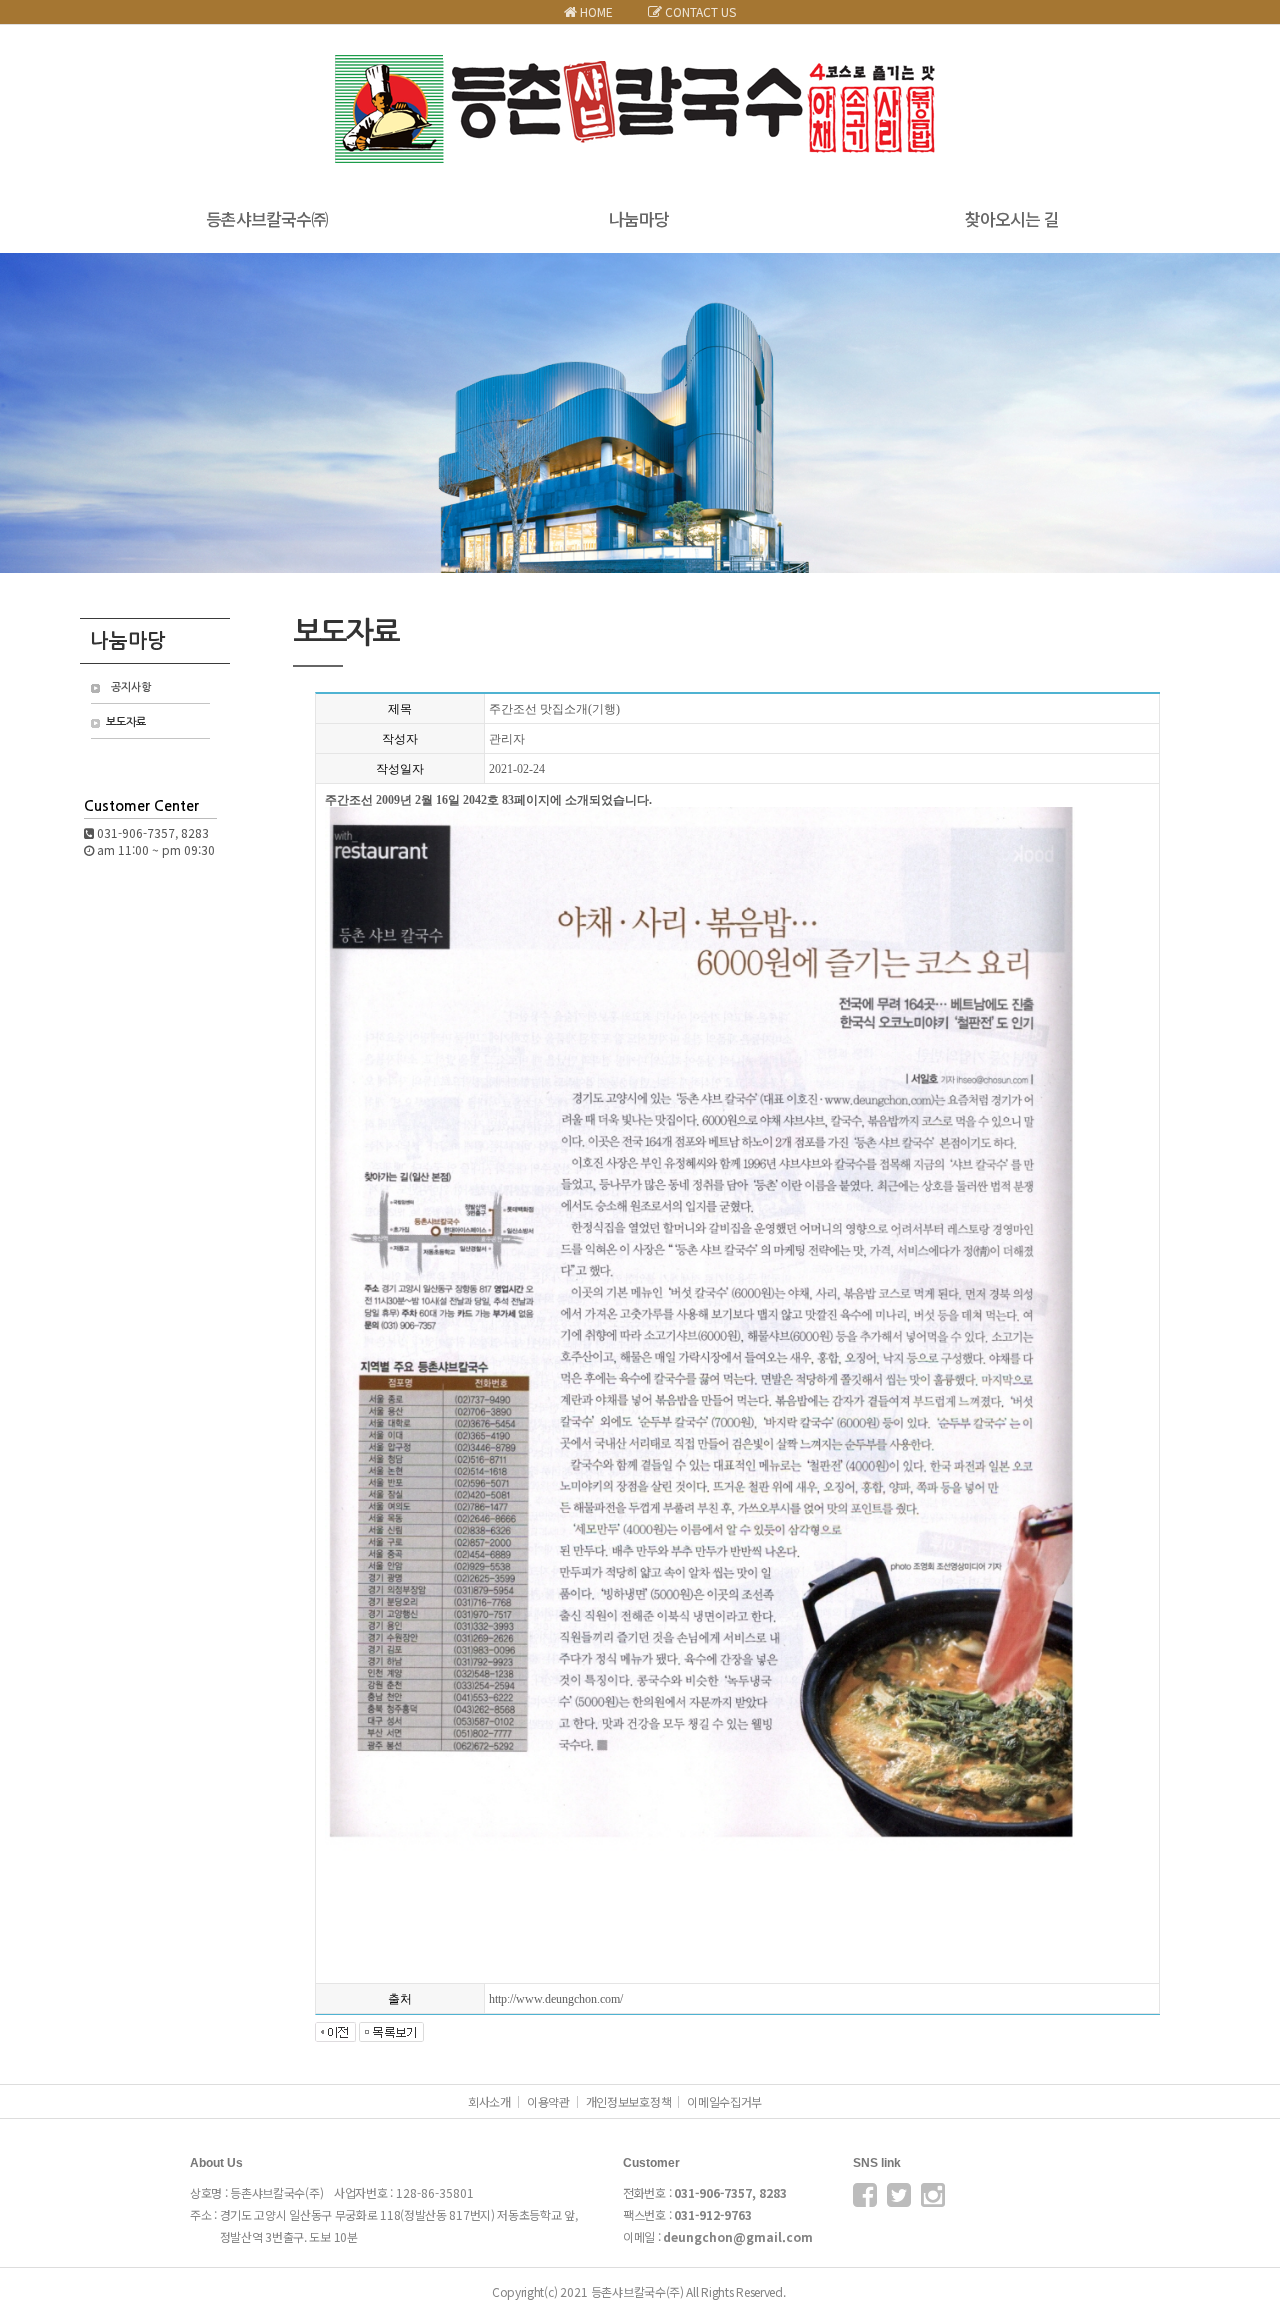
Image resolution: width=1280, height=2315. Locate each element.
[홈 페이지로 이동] (640, 64)
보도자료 (126, 722)
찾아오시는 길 (1012, 218)
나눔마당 (639, 218)
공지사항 (131, 687)
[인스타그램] (933, 2199)
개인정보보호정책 (629, 2101)
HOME (595, 11)
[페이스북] (865, 2199)
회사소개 (489, 2101)
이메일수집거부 (724, 2101)
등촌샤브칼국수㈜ (266, 218)
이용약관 (548, 2101)
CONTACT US (699, 11)
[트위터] (899, 2199)
